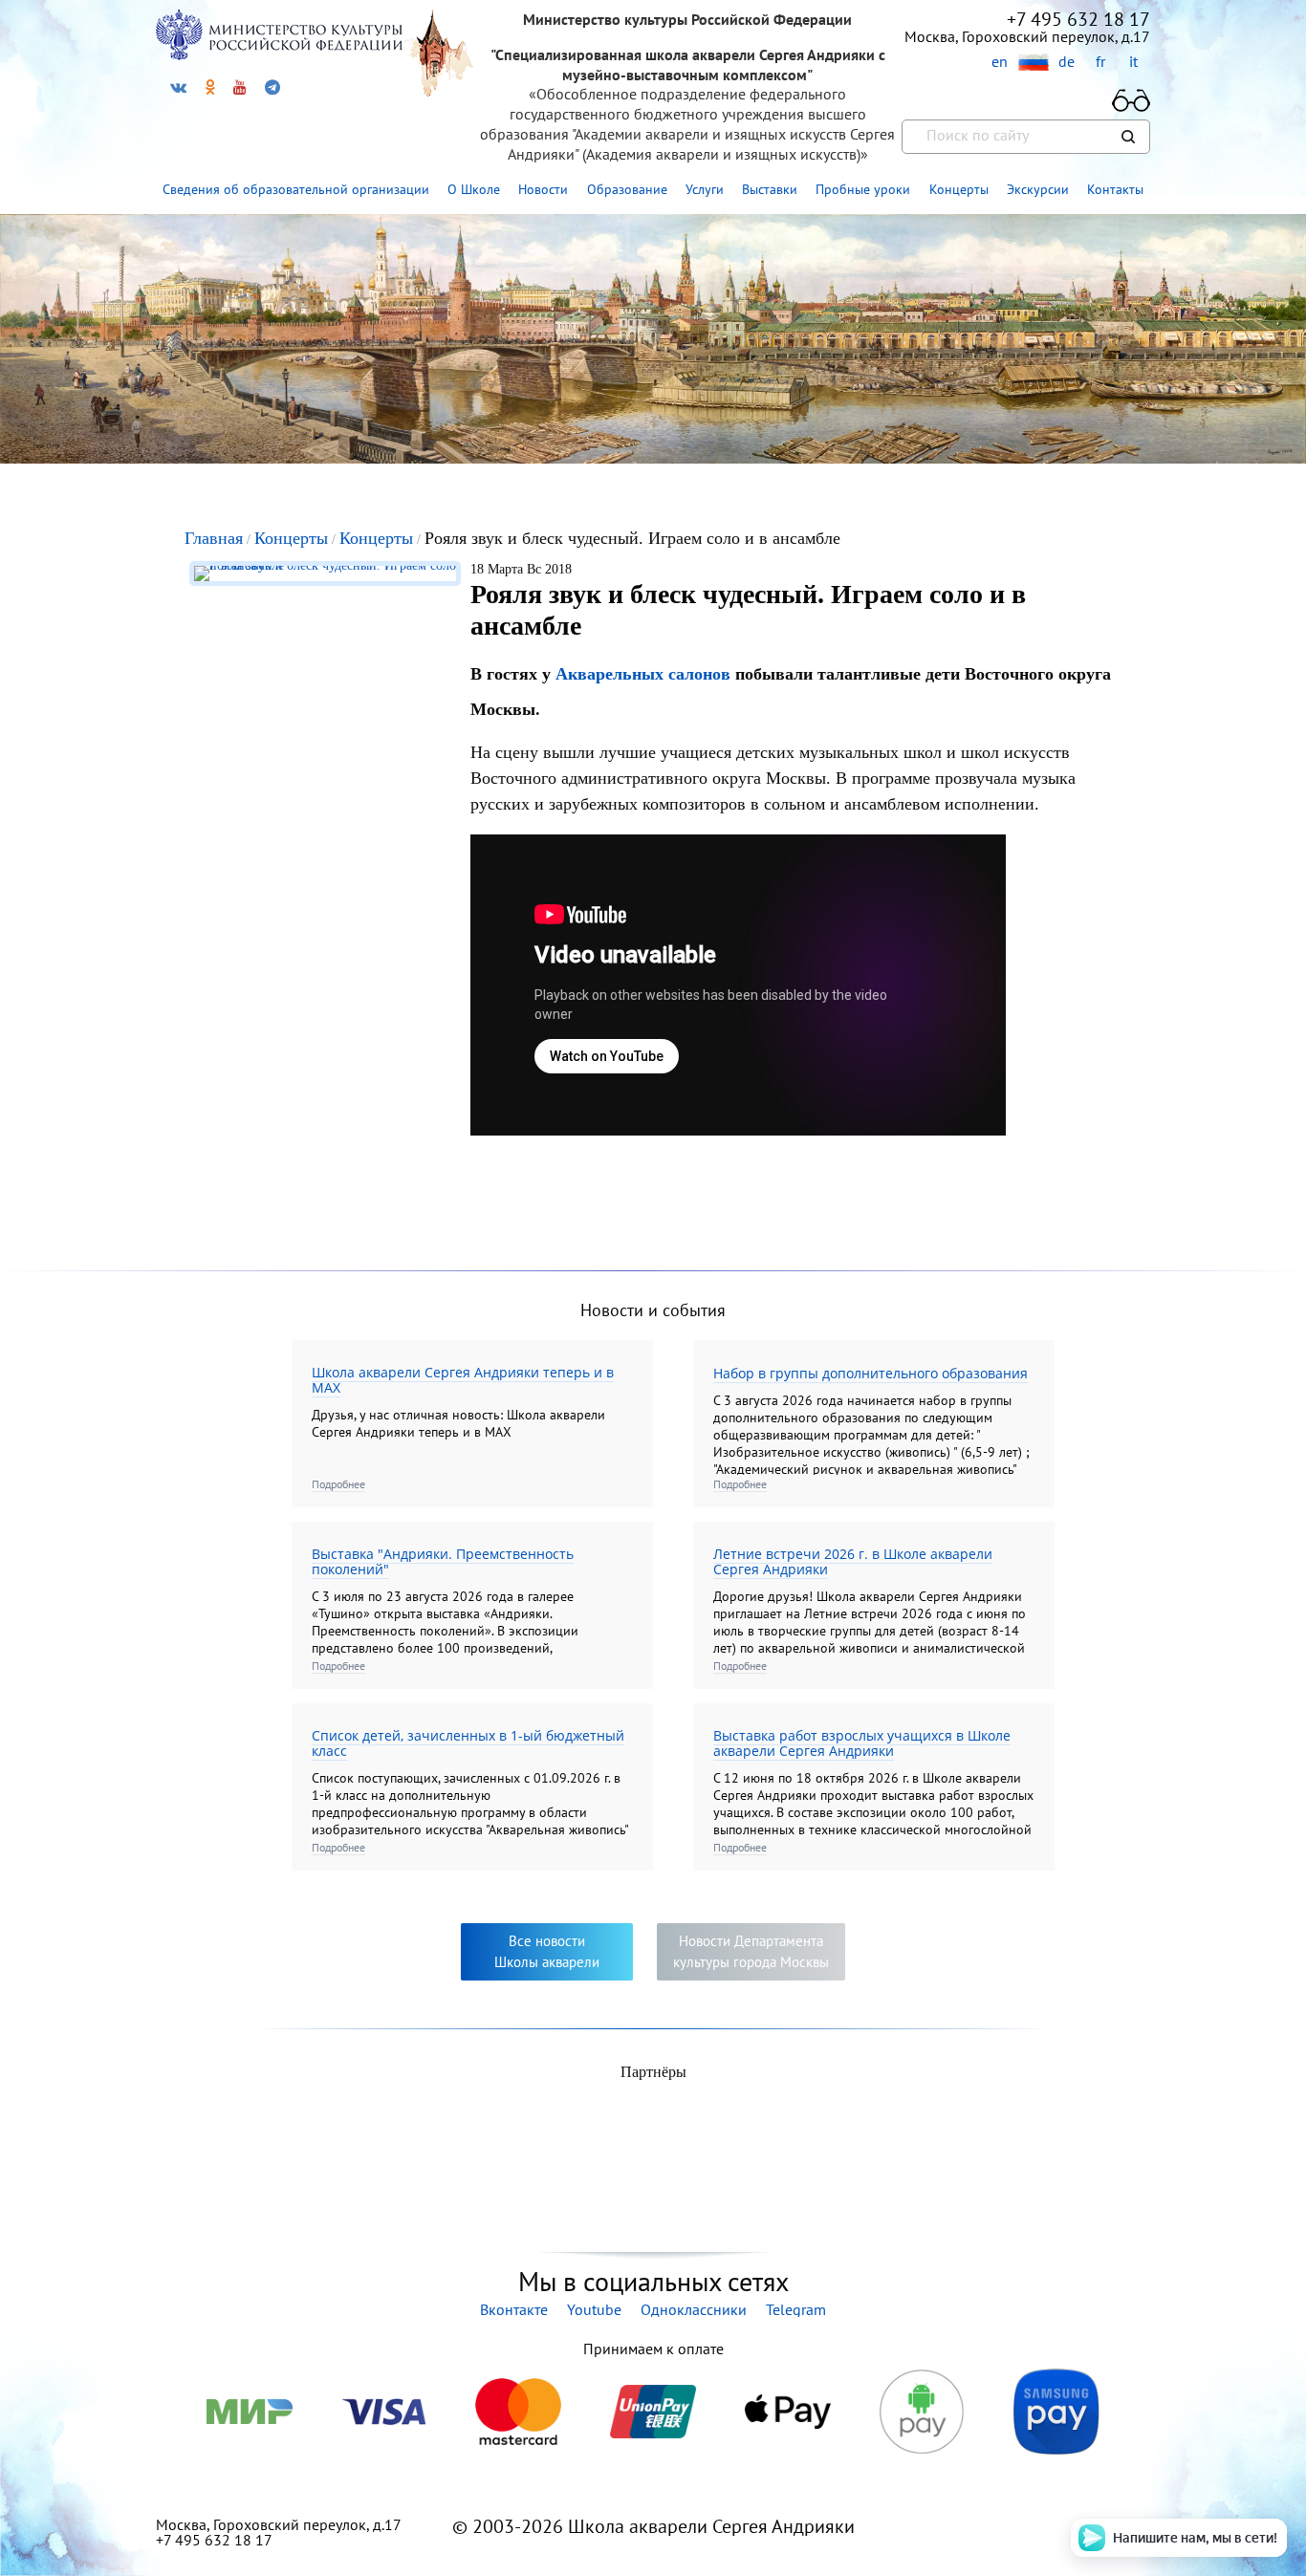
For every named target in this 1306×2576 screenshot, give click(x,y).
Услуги (705, 189)
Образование (627, 189)
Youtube (594, 2309)
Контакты (1115, 189)
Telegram (796, 2309)
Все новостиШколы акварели (547, 1951)
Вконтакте (514, 2309)
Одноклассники (694, 2309)
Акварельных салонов (645, 674)
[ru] (1033, 63)
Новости (543, 189)
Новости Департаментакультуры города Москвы (751, 1951)
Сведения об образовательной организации (296, 189)
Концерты (959, 189)
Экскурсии (1038, 189)
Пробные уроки (863, 189)
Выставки (770, 189)
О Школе (474, 189)
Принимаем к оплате (653, 2349)
